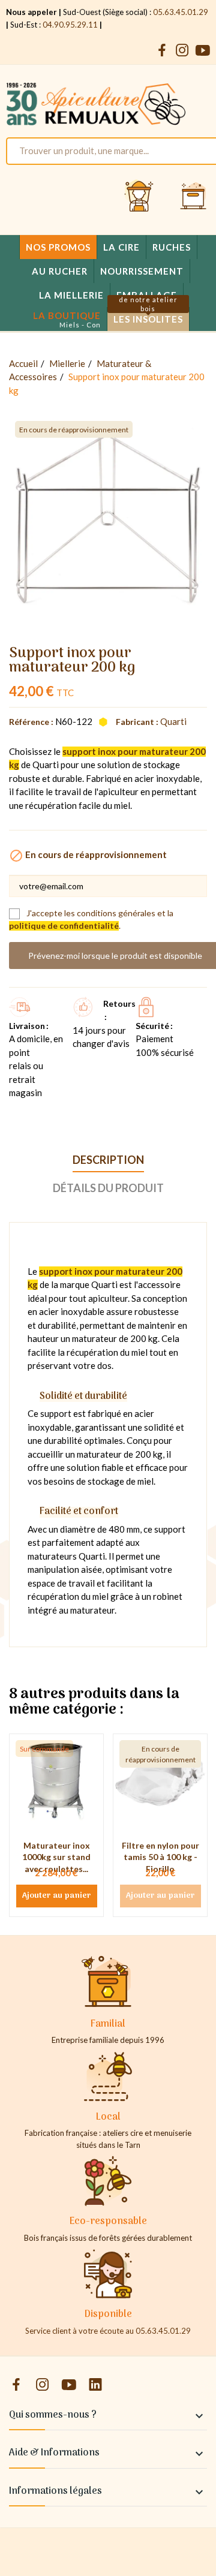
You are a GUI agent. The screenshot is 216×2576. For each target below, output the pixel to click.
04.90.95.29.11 (70, 25)
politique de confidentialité (64, 926)
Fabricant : (137, 722)
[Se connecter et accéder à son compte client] (139, 197)
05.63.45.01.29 (181, 12)
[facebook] (162, 51)
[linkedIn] (95, 2385)
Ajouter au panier (57, 1896)
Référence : (31, 722)
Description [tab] (108, 1160)
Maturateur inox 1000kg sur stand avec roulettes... (56, 1857)
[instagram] (182, 51)
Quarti (173, 721)
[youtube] (203, 51)
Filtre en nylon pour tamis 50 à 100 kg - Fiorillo (160, 1857)
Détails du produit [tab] (108, 1188)
